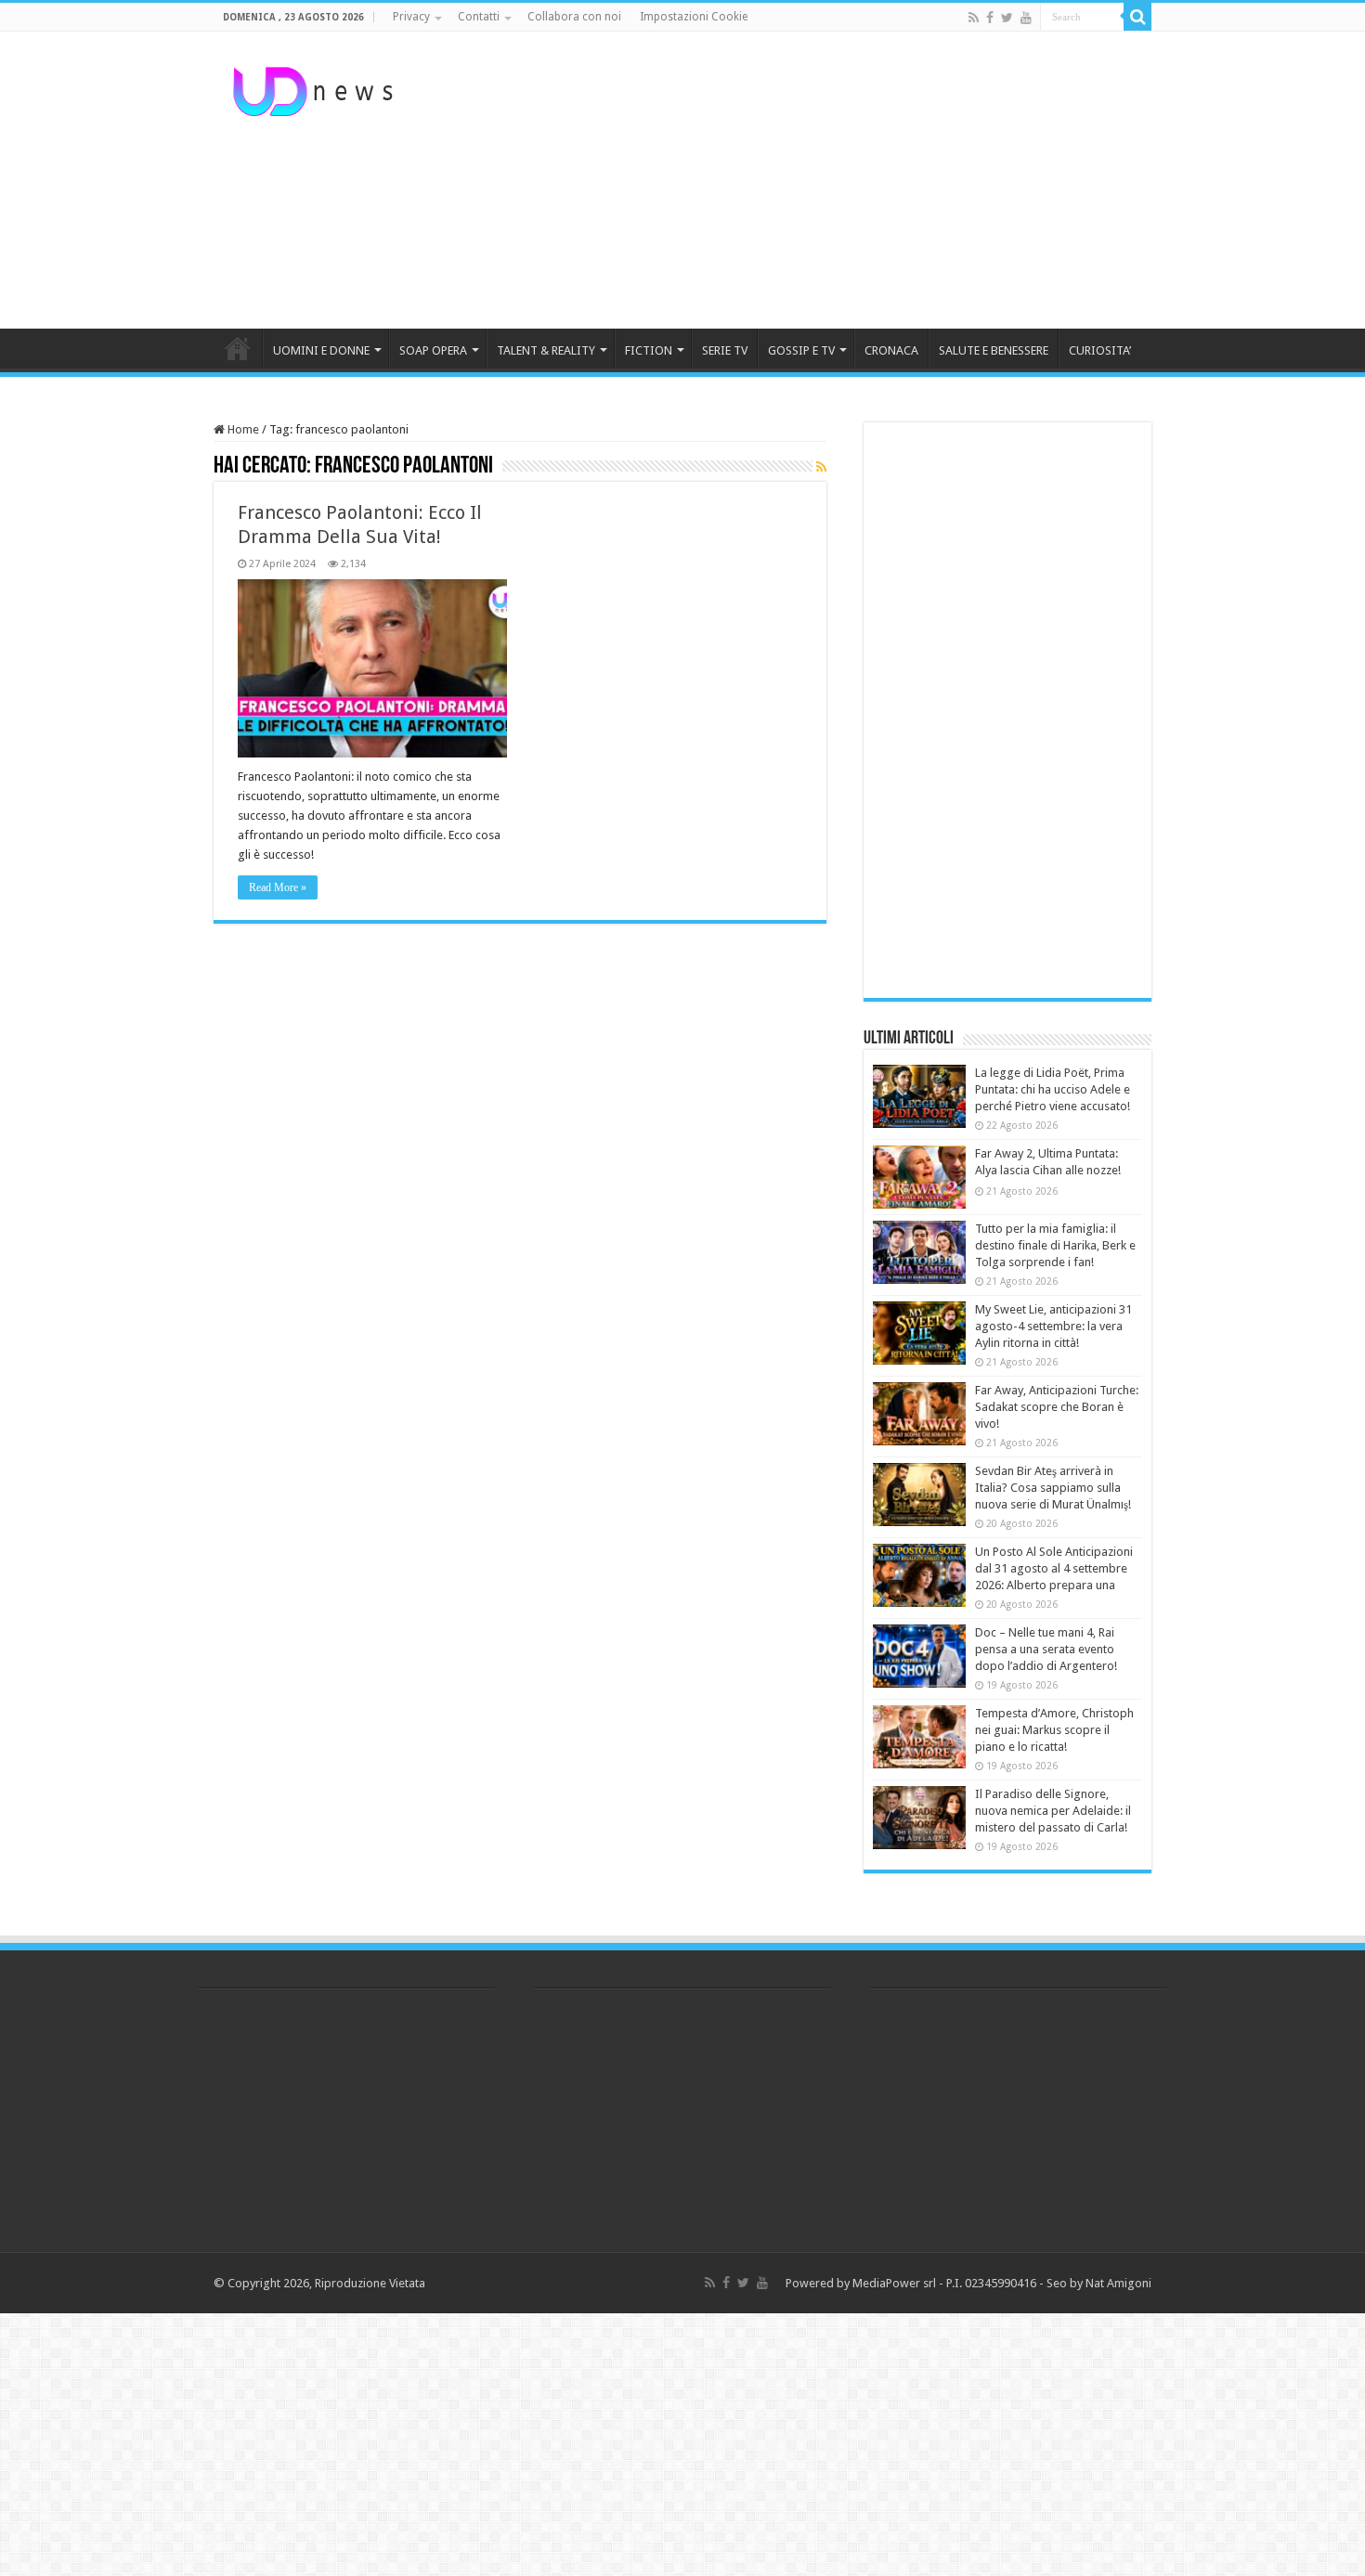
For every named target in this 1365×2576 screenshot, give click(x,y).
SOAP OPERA (433, 350)
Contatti (479, 17)
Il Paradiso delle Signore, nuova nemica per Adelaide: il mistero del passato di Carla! (1053, 1811)
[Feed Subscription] (821, 467)
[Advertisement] (799, 180)
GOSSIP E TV (801, 350)
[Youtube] (1026, 18)
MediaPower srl (894, 2283)
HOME (238, 348)
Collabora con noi (574, 17)
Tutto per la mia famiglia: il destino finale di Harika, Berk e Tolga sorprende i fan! (1055, 1245)
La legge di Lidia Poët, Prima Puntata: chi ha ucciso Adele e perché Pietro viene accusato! (1053, 1089)
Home (242, 429)
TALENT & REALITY (546, 350)
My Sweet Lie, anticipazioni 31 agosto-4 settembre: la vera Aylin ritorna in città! (1053, 1326)
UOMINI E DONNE (321, 350)
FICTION (649, 350)
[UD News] (316, 88)
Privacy (411, 17)
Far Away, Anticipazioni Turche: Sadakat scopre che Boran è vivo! (1057, 1407)
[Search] (1137, 17)
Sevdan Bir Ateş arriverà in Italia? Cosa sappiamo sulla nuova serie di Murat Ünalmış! (1053, 1488)
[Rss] (974, 18)
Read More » (278, 887)
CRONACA (891, 350)
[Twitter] (1007, 18)
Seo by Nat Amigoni (1099, 2283)
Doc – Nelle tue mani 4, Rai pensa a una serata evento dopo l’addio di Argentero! (1046, 1649)
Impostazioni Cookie (694, 17)
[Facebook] (990, 18)
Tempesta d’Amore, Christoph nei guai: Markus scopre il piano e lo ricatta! (1054, 1730)
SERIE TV (725, 350)
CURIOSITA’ (1100, 350)
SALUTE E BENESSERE (994, 350)
